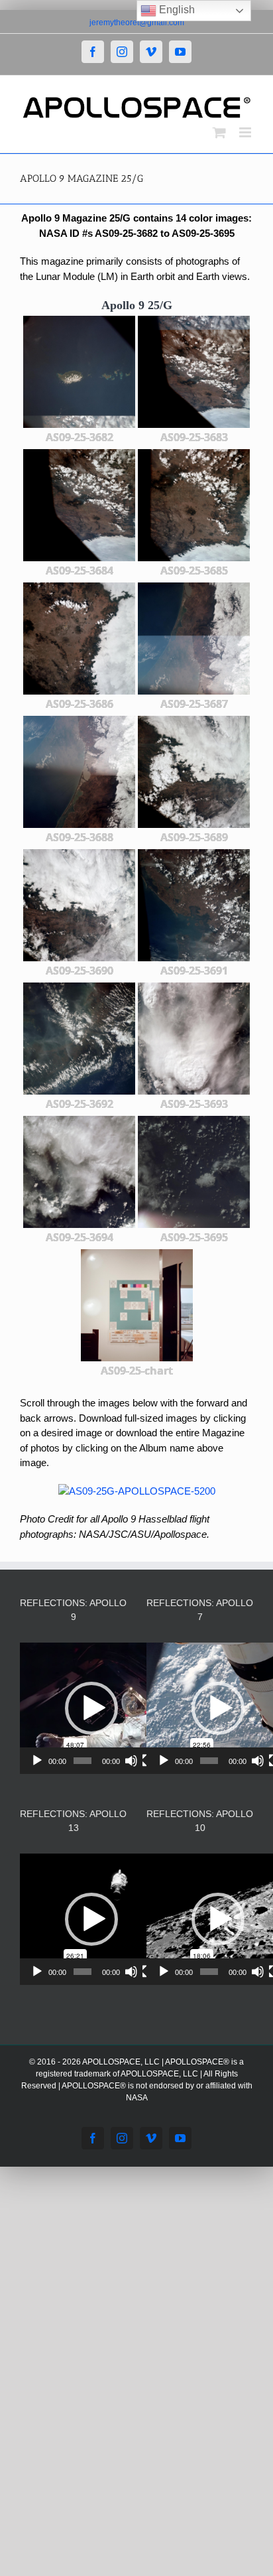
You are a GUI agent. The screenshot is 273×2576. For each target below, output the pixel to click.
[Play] (37, 1761)
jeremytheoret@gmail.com (137, 23)
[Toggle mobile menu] (246, 132)
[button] (91, 1708)
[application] (91, 1708)
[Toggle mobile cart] (219, 132)
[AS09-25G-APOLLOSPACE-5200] (137, 1491)
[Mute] (131, 1761)
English (176, 10)
